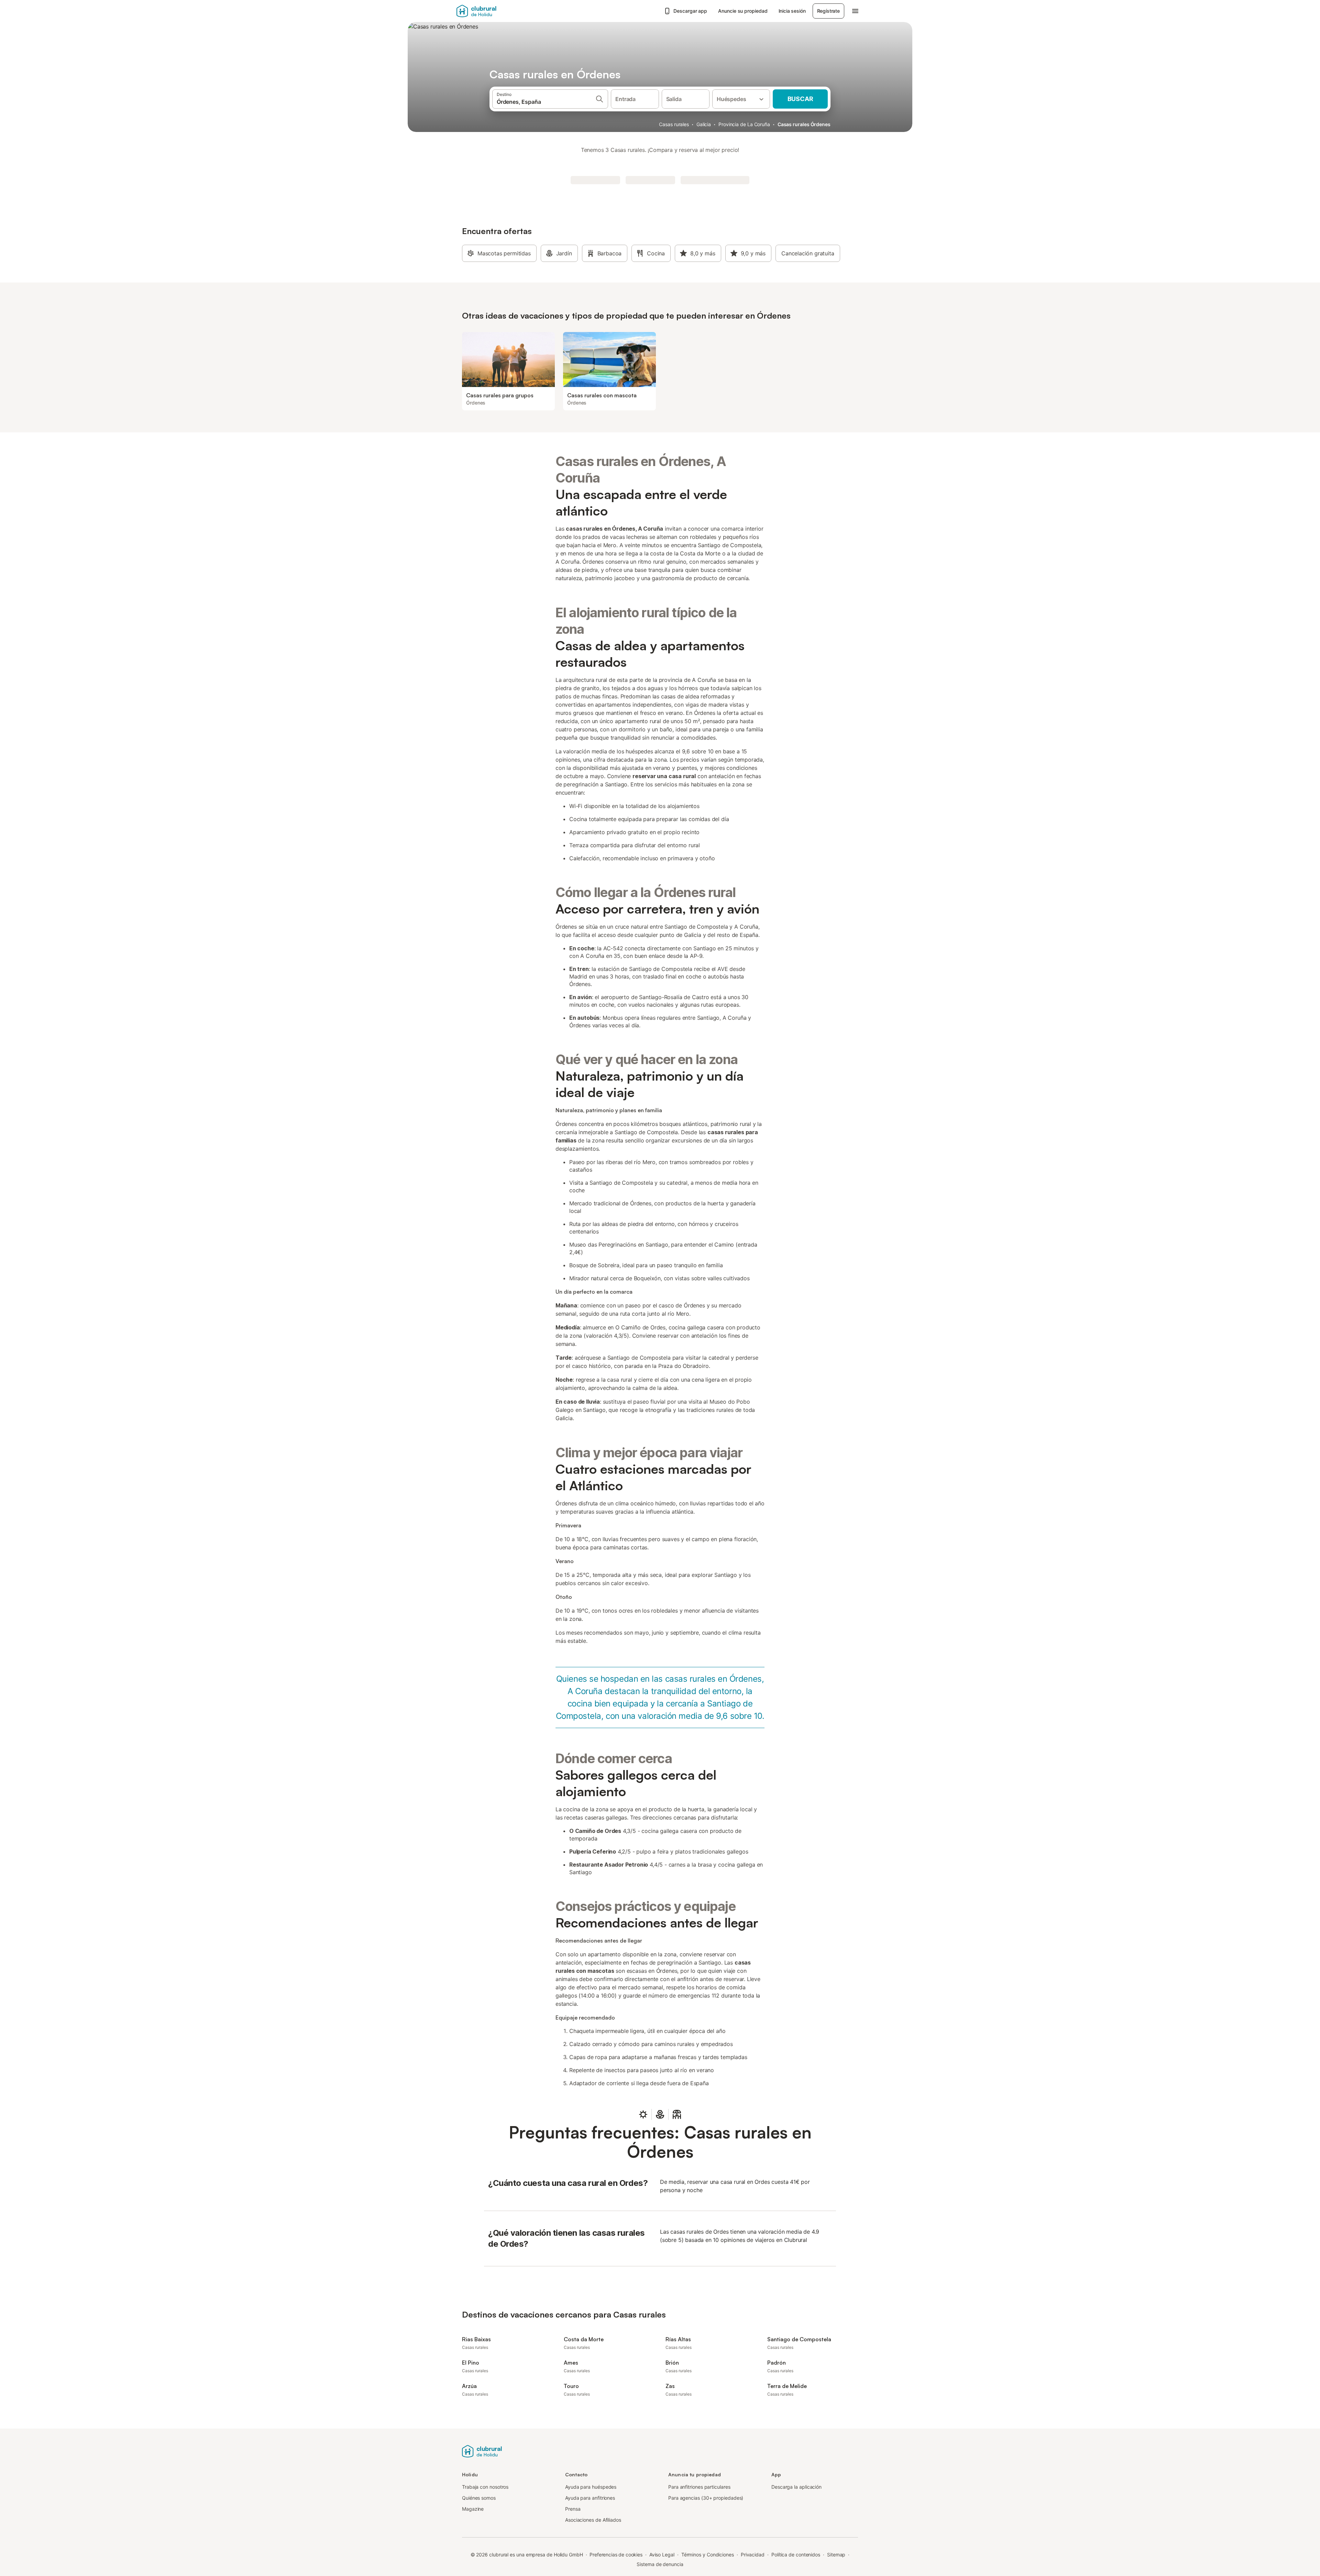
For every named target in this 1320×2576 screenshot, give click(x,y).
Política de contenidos (796, 2555)
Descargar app (690, 11)
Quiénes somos (479, 2498)
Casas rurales (674, 124)
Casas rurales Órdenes (804, 124)
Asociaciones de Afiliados (593, 2520)
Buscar (800, 99)
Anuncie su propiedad (743, 11)
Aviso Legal (662, 2555)
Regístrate (828, 11)
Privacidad (753, 2555)
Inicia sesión (792, 11)
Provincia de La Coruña (744, 124)
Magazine (473, 2509)
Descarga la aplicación (796, 2487)
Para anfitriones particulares (699, 2487)
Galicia (704, 124)
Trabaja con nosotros (485, 2487)
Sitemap (836, 2555)
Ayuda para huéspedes (591, 2487)
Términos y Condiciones (708, 2555)
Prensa (573, 2509)
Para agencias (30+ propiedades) (706, 2498)
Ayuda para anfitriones (590, 2498)
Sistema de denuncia (660, 2564)
